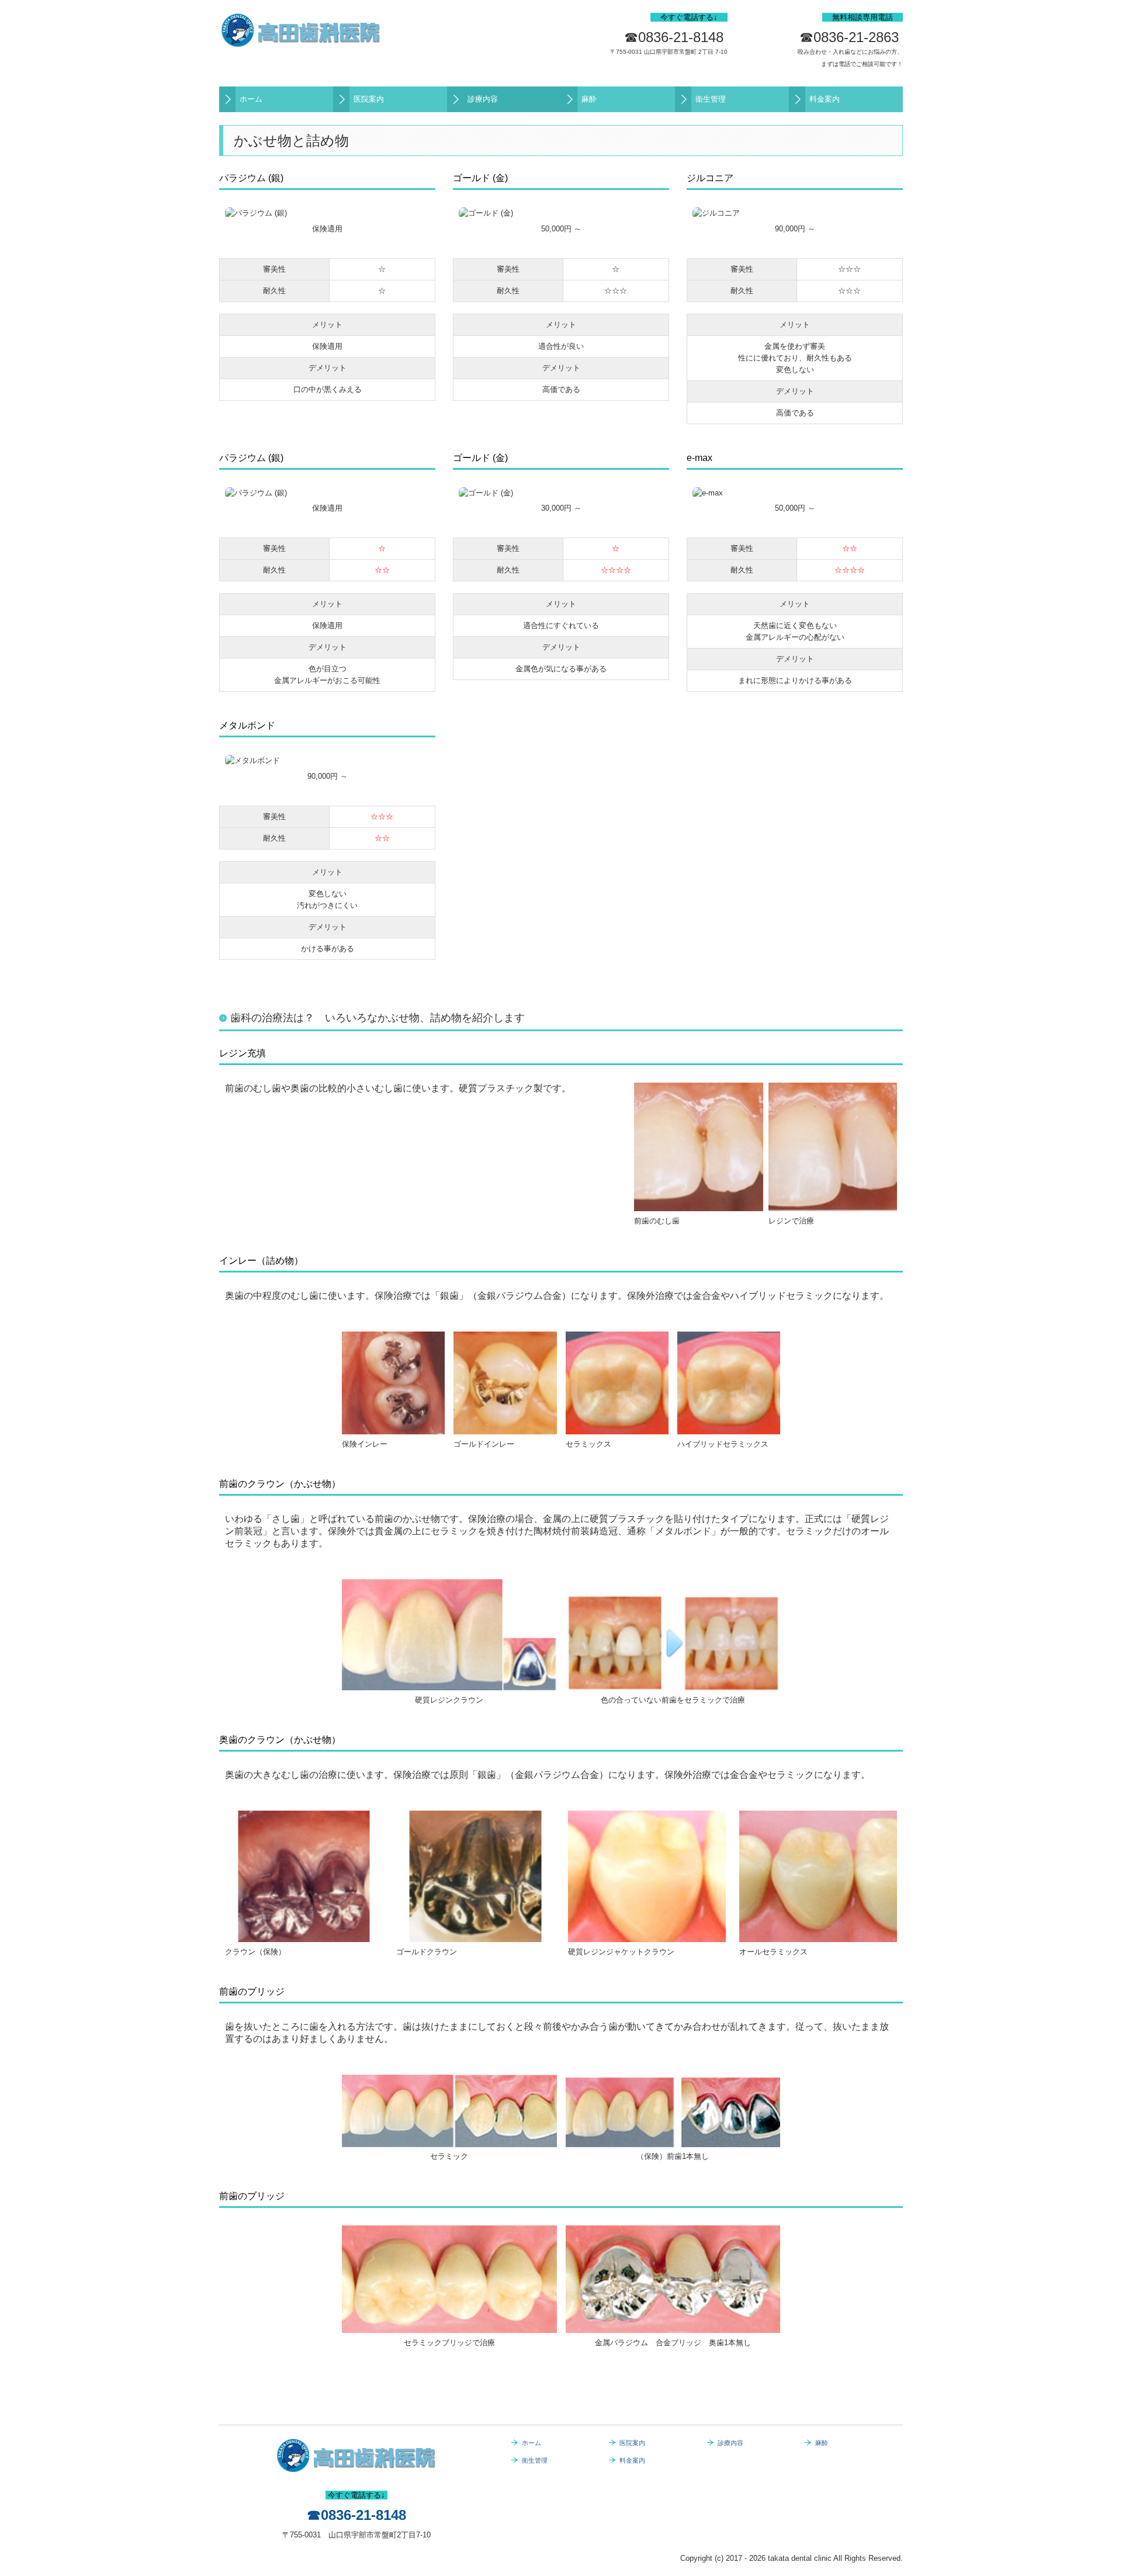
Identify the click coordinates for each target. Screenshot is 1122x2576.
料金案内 (825, 99)
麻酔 (589, 99)
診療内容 (483, 99)
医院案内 (369, 99)
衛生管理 (711, 99)
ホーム (251, 99)
